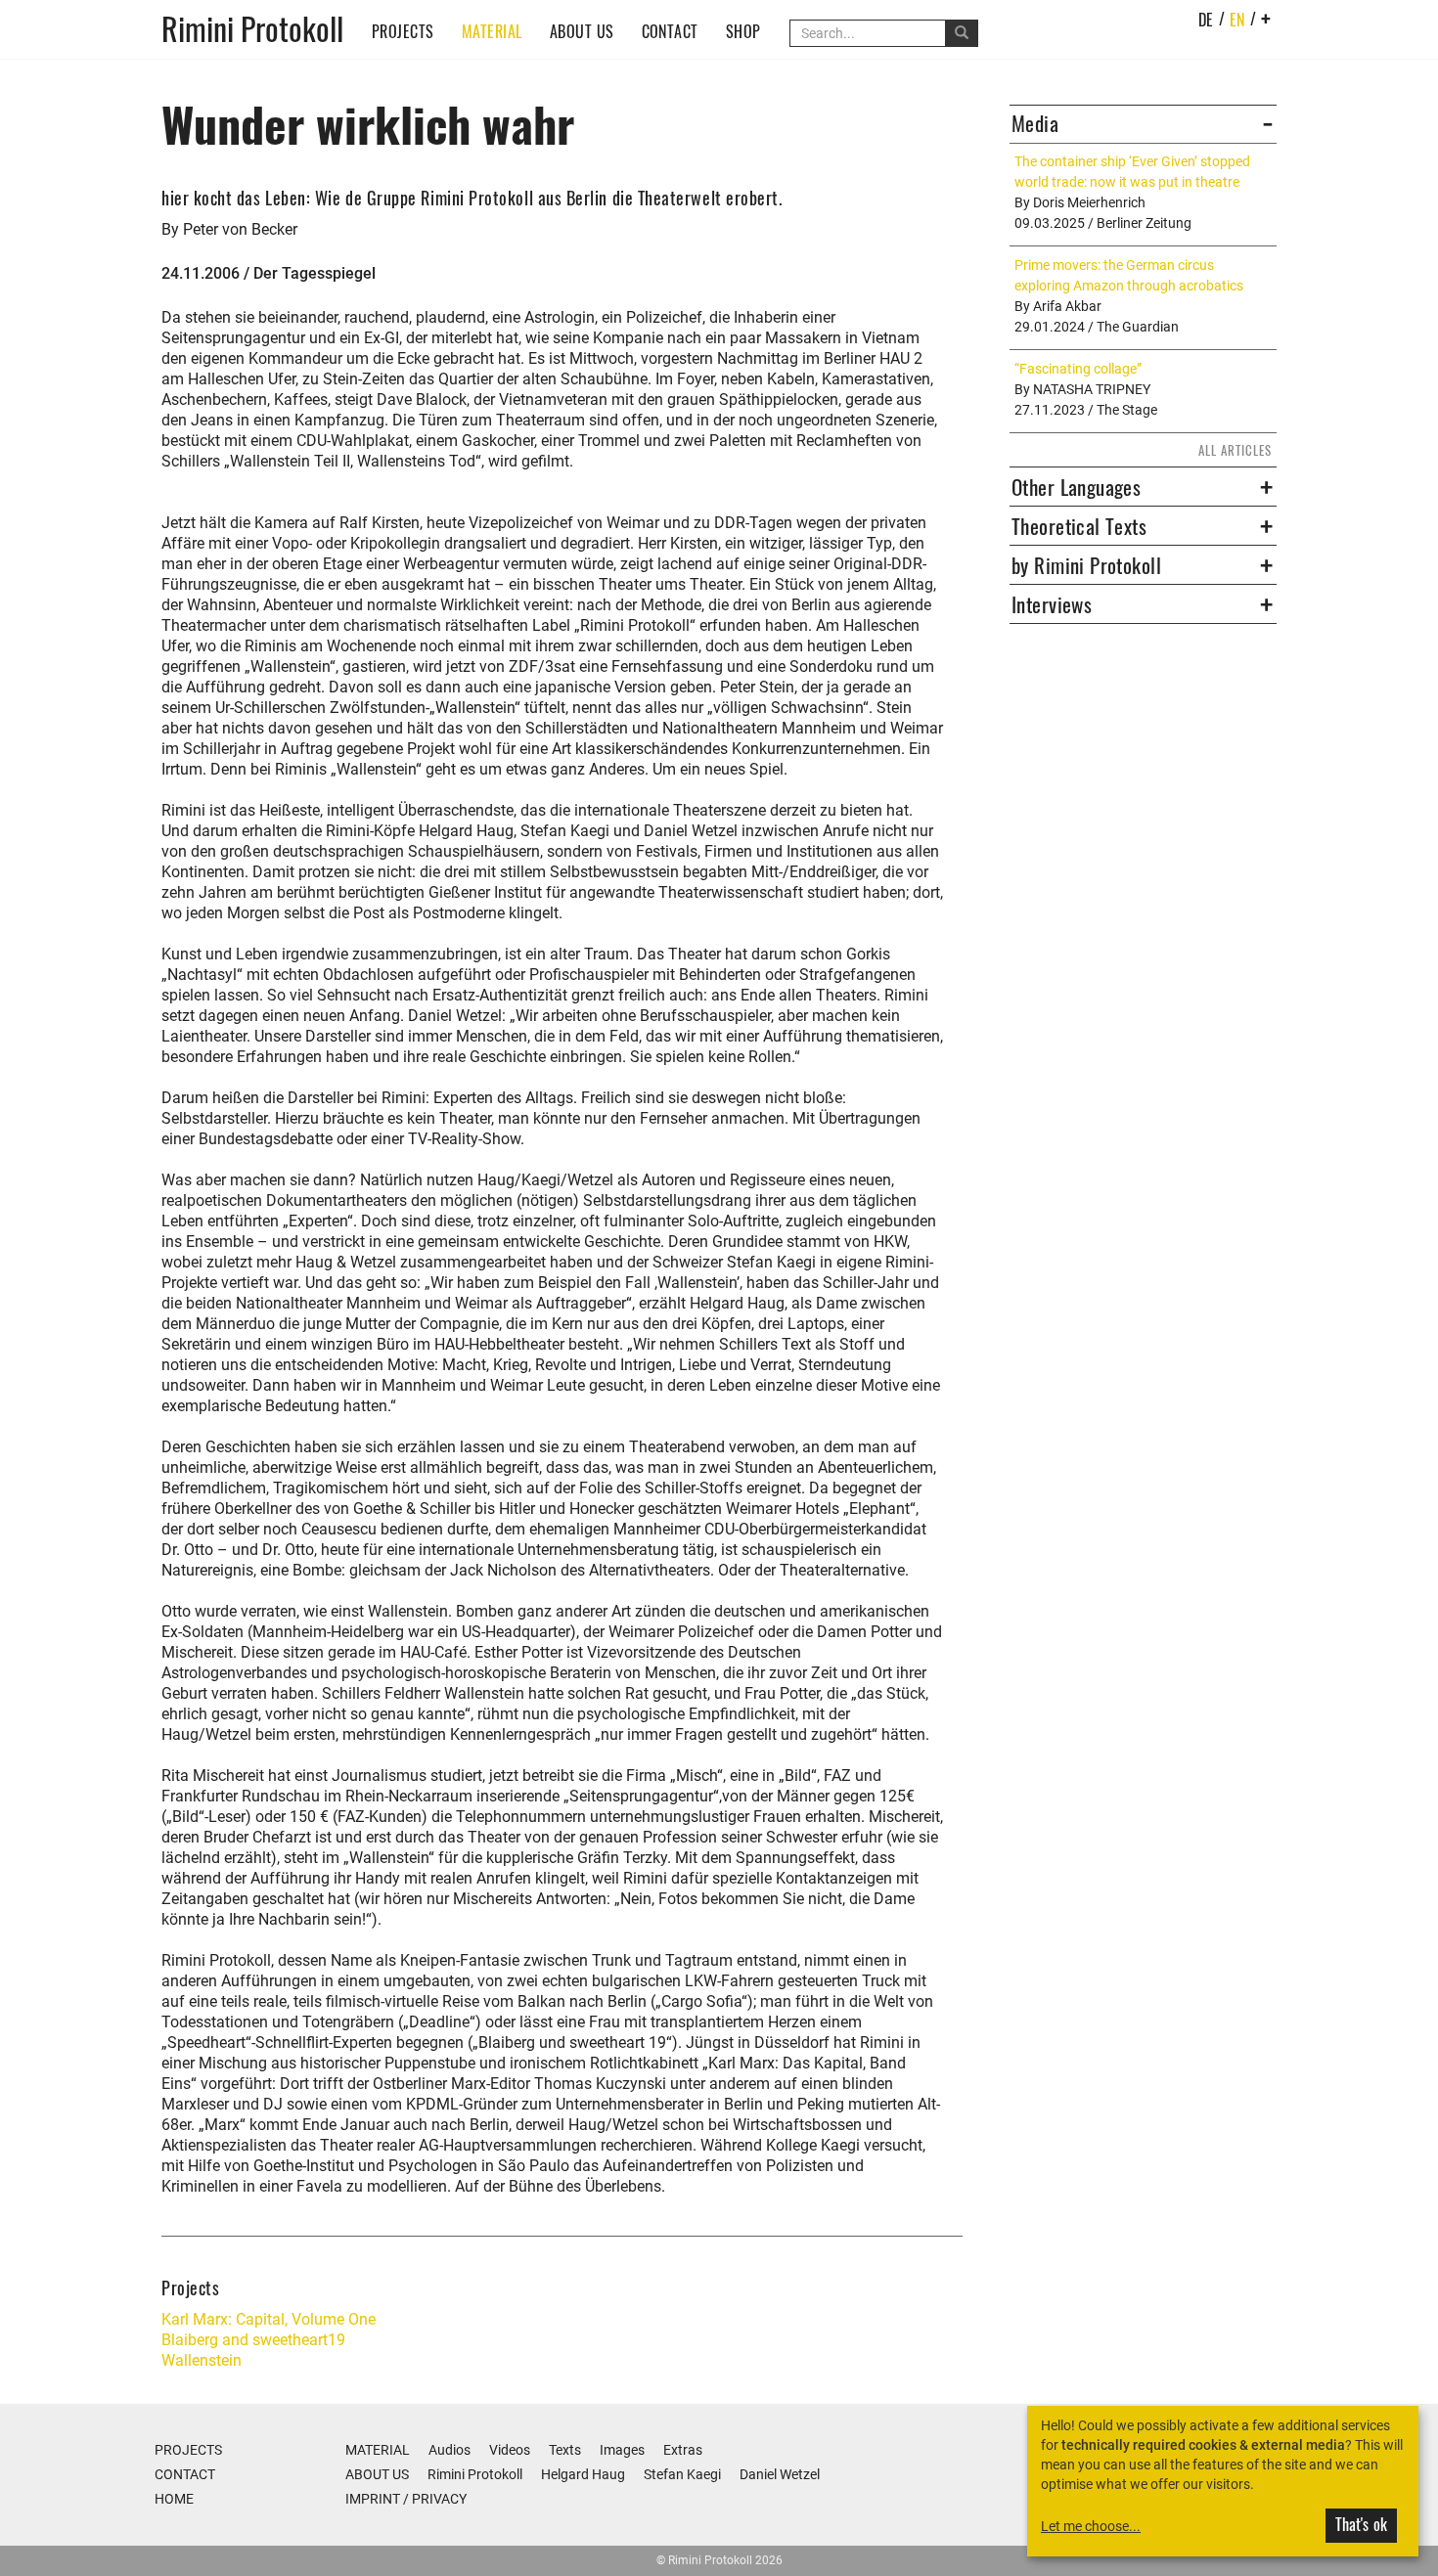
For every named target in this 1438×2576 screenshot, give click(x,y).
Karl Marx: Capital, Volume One (269, 2319)
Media (1035, 123)
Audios (449, 2450)
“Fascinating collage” (1078, 369)
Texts (565, 2450)
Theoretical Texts (1079, 526)
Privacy (439, 2499)
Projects (403, 31)
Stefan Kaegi (682, 2474)
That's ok (1361, 2524)
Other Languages (1076, 487)
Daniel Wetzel (780, 2474)
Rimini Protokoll (252, 27)
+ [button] (1266, 18)
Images (622, 2450)
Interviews (1052, 604)
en (1237, 20)
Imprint (373, 2499)
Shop (743, 31)
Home (174, 2499)
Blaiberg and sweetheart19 (253, 2340)
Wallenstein (202, 2360)
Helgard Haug (583, 2474)
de (1206, 20)
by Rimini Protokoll (1086, 565)
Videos (510, 2450)
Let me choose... (1091, 2526)
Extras (683, 2450)
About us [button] (582, 31)
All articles (1235, 450)
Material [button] (492, 31)
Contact (670, 31)
